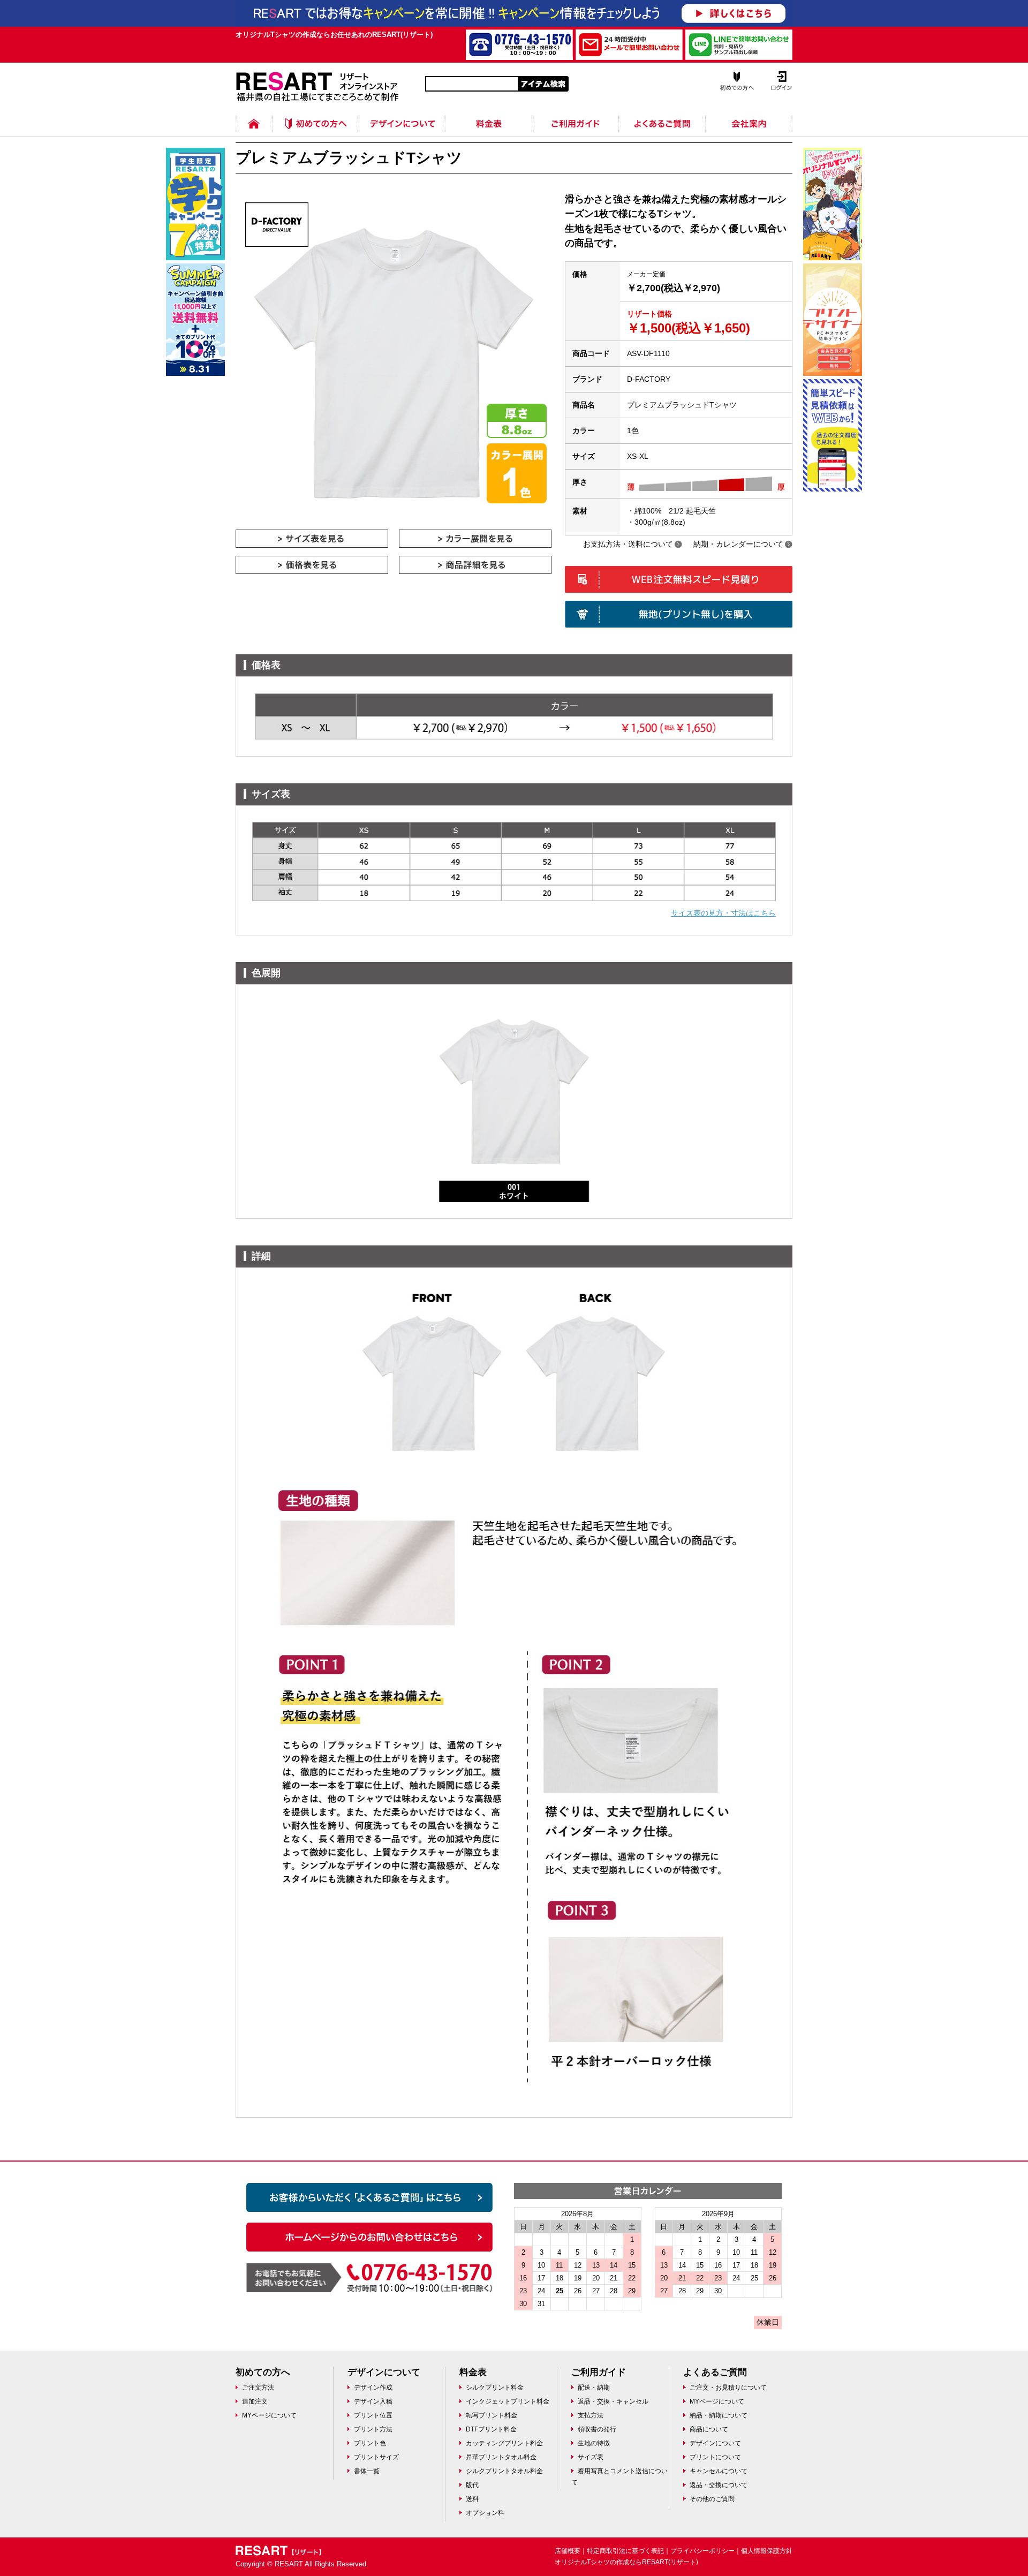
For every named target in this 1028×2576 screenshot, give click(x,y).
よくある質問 (662, 115)
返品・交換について (719, 2485)
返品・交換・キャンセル (613, 2401)
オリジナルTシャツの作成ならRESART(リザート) (626, 2562)
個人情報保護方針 (767, 2551)
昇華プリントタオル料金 (501, 2457)
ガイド (576, 115)
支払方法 (591, 2415)
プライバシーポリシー (702, 2551)
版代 (472, 2485)
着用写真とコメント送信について (619, 2477)
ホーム (254, 115)
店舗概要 (568, 2551)
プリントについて (715, 2457)
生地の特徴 (594, 2443)
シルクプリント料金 (495, 2388)
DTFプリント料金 (491, 2429)
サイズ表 (591, 2457)
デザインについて (402, 115)
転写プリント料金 (492, 2415)
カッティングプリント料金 (504, 2443)
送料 (472, 2499)
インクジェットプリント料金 (508, 2401)
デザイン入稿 (373, 2401)
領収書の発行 (597, 2429)
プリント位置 (373, 2415)
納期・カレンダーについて (738, 544)
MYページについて (269, 2415)
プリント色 (370, 2443)
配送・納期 (594, 2388)
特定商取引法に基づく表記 (625, 2551)
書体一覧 (367, 2471)
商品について (709, 2429)
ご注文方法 (258, 2388)
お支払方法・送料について (628, 544)
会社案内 (749, 115)
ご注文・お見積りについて (728, 2388)
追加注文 (255, 2401)
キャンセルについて (719, 2471)
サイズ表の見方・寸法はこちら (723, 913)
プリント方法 (373, 2429)
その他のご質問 (712, 2499)
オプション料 (485, 2513)
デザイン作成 (373, 2388)
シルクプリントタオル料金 (504, 2471)
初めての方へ (316, 115)
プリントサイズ (376, 2457)
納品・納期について (719, 2415)
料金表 (489, 115)
